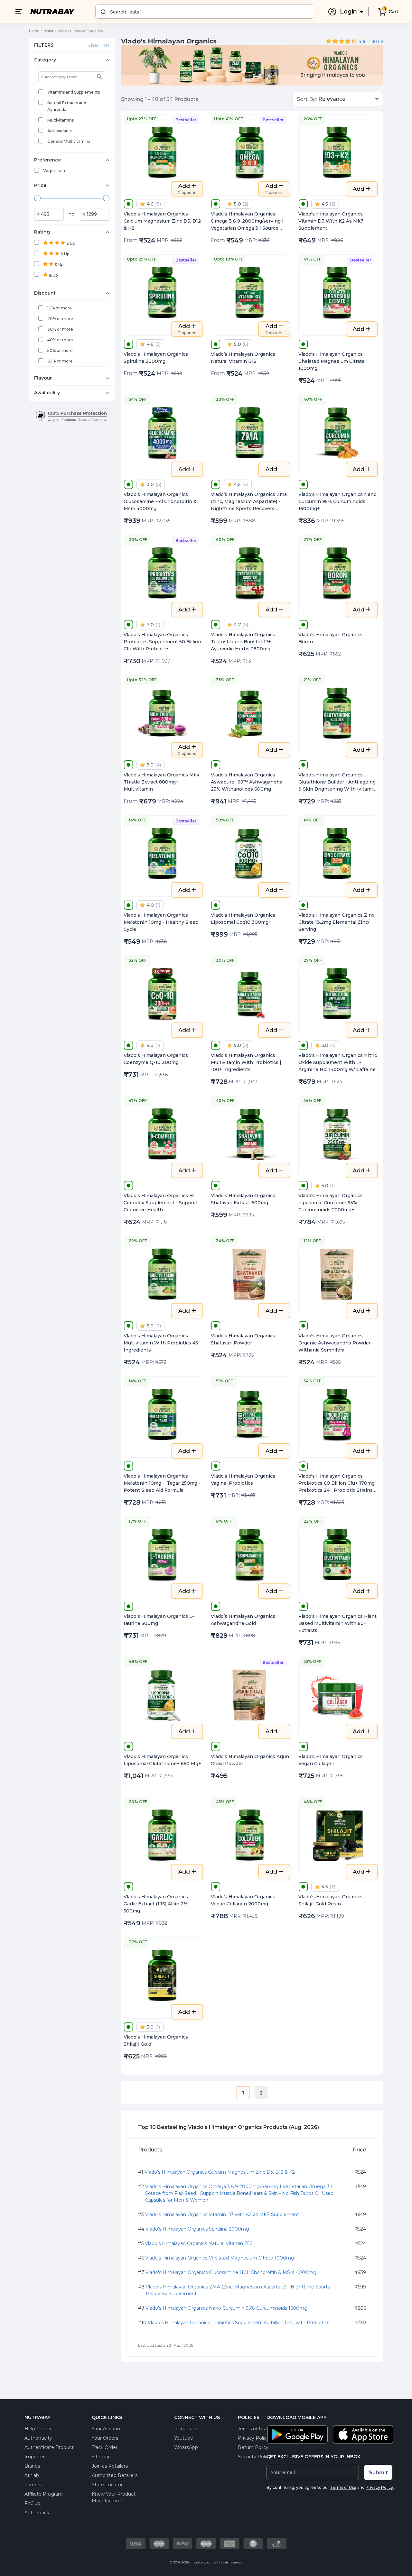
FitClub (32, 2503)
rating (42, 232)
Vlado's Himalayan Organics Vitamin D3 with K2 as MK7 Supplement (222, 2214)
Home (34, 31)
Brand (48, 31)
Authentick (37, 2513)
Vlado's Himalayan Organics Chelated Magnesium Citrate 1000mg (220, 2258)
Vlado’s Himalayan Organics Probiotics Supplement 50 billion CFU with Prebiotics (239, 2323)
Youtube (184, 2438)
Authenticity (38, 2438)
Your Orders (105, 2438)
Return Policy (253, 2447)
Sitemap (101, 2457)
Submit (378, 2473)
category (45, 60)
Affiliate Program (44, 2494)
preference (47, 160)
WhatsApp (186, 2447)
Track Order (105, 2447)
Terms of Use (253, 2429)
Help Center (38, 2429)
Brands (32, 2466)
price (40, 185)
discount (45, 293)
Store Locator (107, 2485)
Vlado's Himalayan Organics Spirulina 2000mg (197, 2229)
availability (47, 393)
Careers (33, 2485)
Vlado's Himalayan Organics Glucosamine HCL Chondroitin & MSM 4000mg (231, 2272)
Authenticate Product (49, 2447)
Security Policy (254, 2457)
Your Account (107, 2429)
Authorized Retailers (115, 2475)
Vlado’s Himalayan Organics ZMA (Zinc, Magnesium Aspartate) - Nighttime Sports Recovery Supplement (238, 2290)
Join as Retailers (110, 2466)
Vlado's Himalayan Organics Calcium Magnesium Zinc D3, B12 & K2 (220, 2172)
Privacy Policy (253, 2438)
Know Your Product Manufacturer (114, 2497)
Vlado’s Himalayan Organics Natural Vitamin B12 (199, 2243)
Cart (393, 12)
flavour (43, 378)
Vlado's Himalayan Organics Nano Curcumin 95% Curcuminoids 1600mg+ (228, 2308)
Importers (36, 2457)
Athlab (32, 2475)
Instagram (186, 2429)
